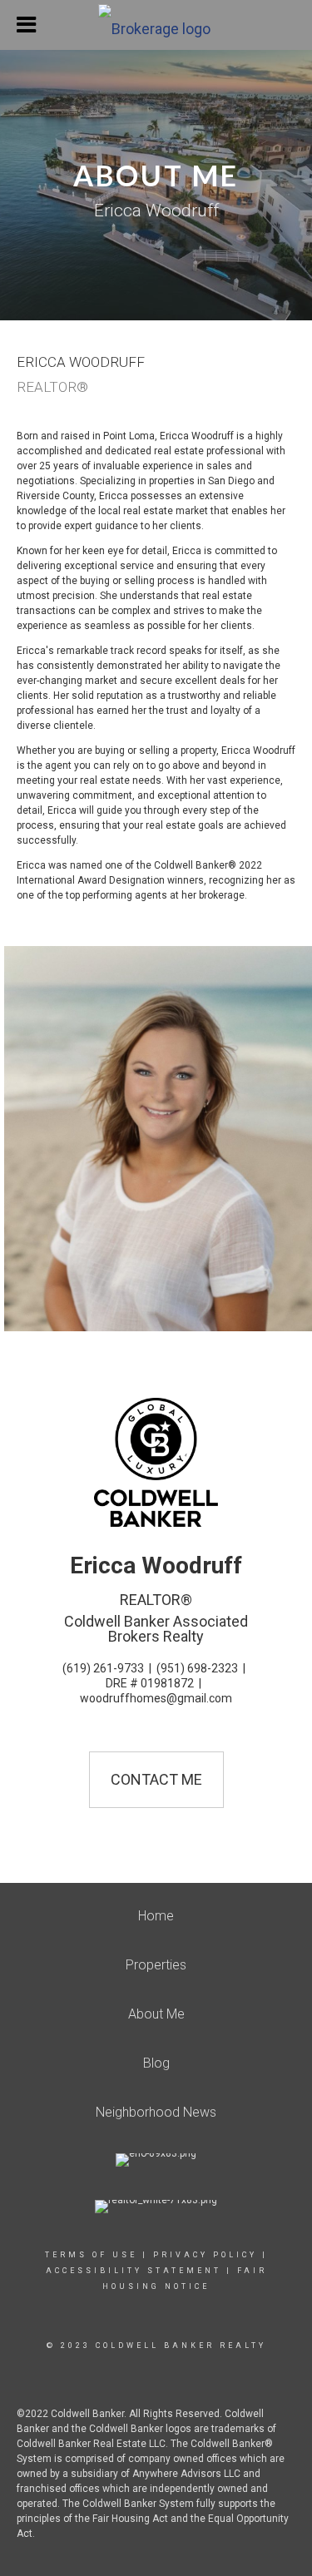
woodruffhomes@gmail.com (156, 1698)
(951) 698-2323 (197, 1668)
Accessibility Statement (134, 2271)
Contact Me (156, 1779)
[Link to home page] (156, 25)
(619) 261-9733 (103, 1668)
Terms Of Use (91, 2255)
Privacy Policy (205, 2255)
